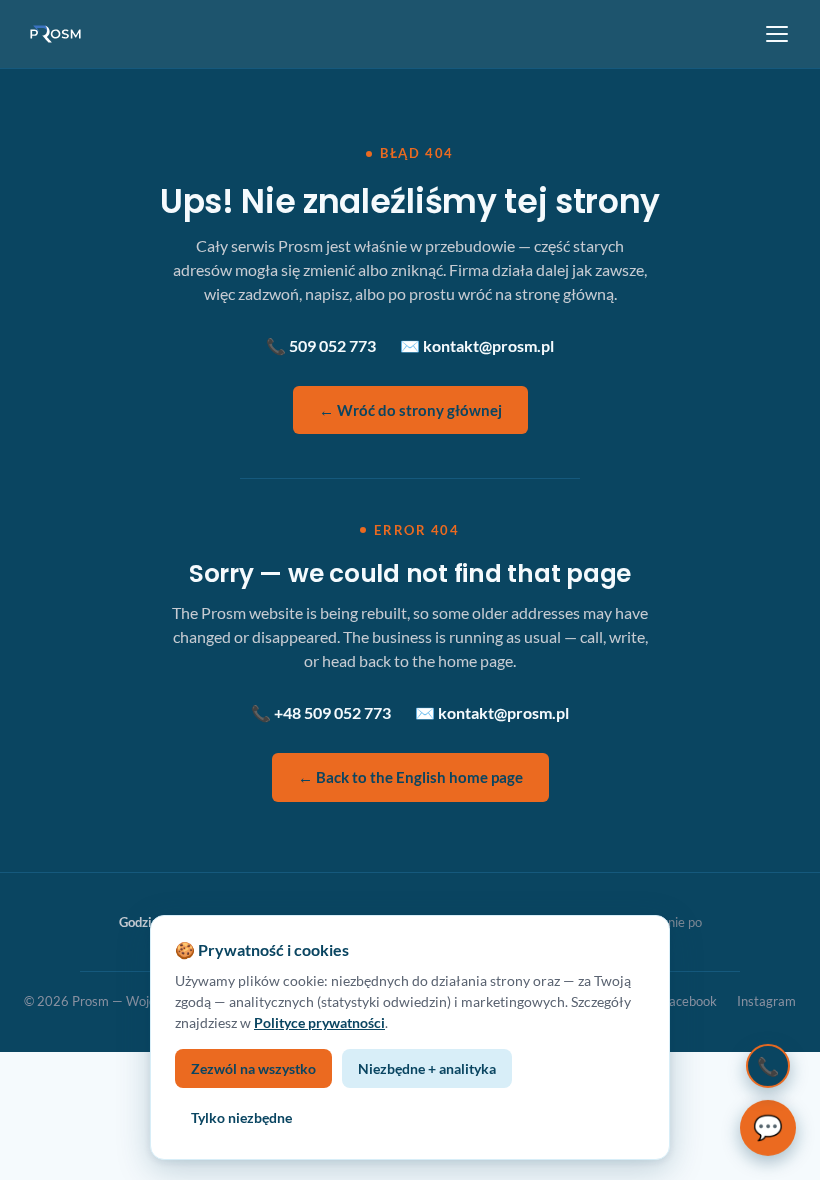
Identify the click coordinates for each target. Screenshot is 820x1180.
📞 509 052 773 (321, 345)
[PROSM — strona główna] (58, 34)
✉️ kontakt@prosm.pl (477, 345)
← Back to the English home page (410, 777)
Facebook (689, 1001)
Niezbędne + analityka (427, 1068)
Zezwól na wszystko (253, 1068)
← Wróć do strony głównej (410, 410)
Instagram (766, 1001)
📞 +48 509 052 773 (321, 712)
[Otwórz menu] (777, 34)
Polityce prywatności (319, 1022)
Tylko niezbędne (241, 1117)
